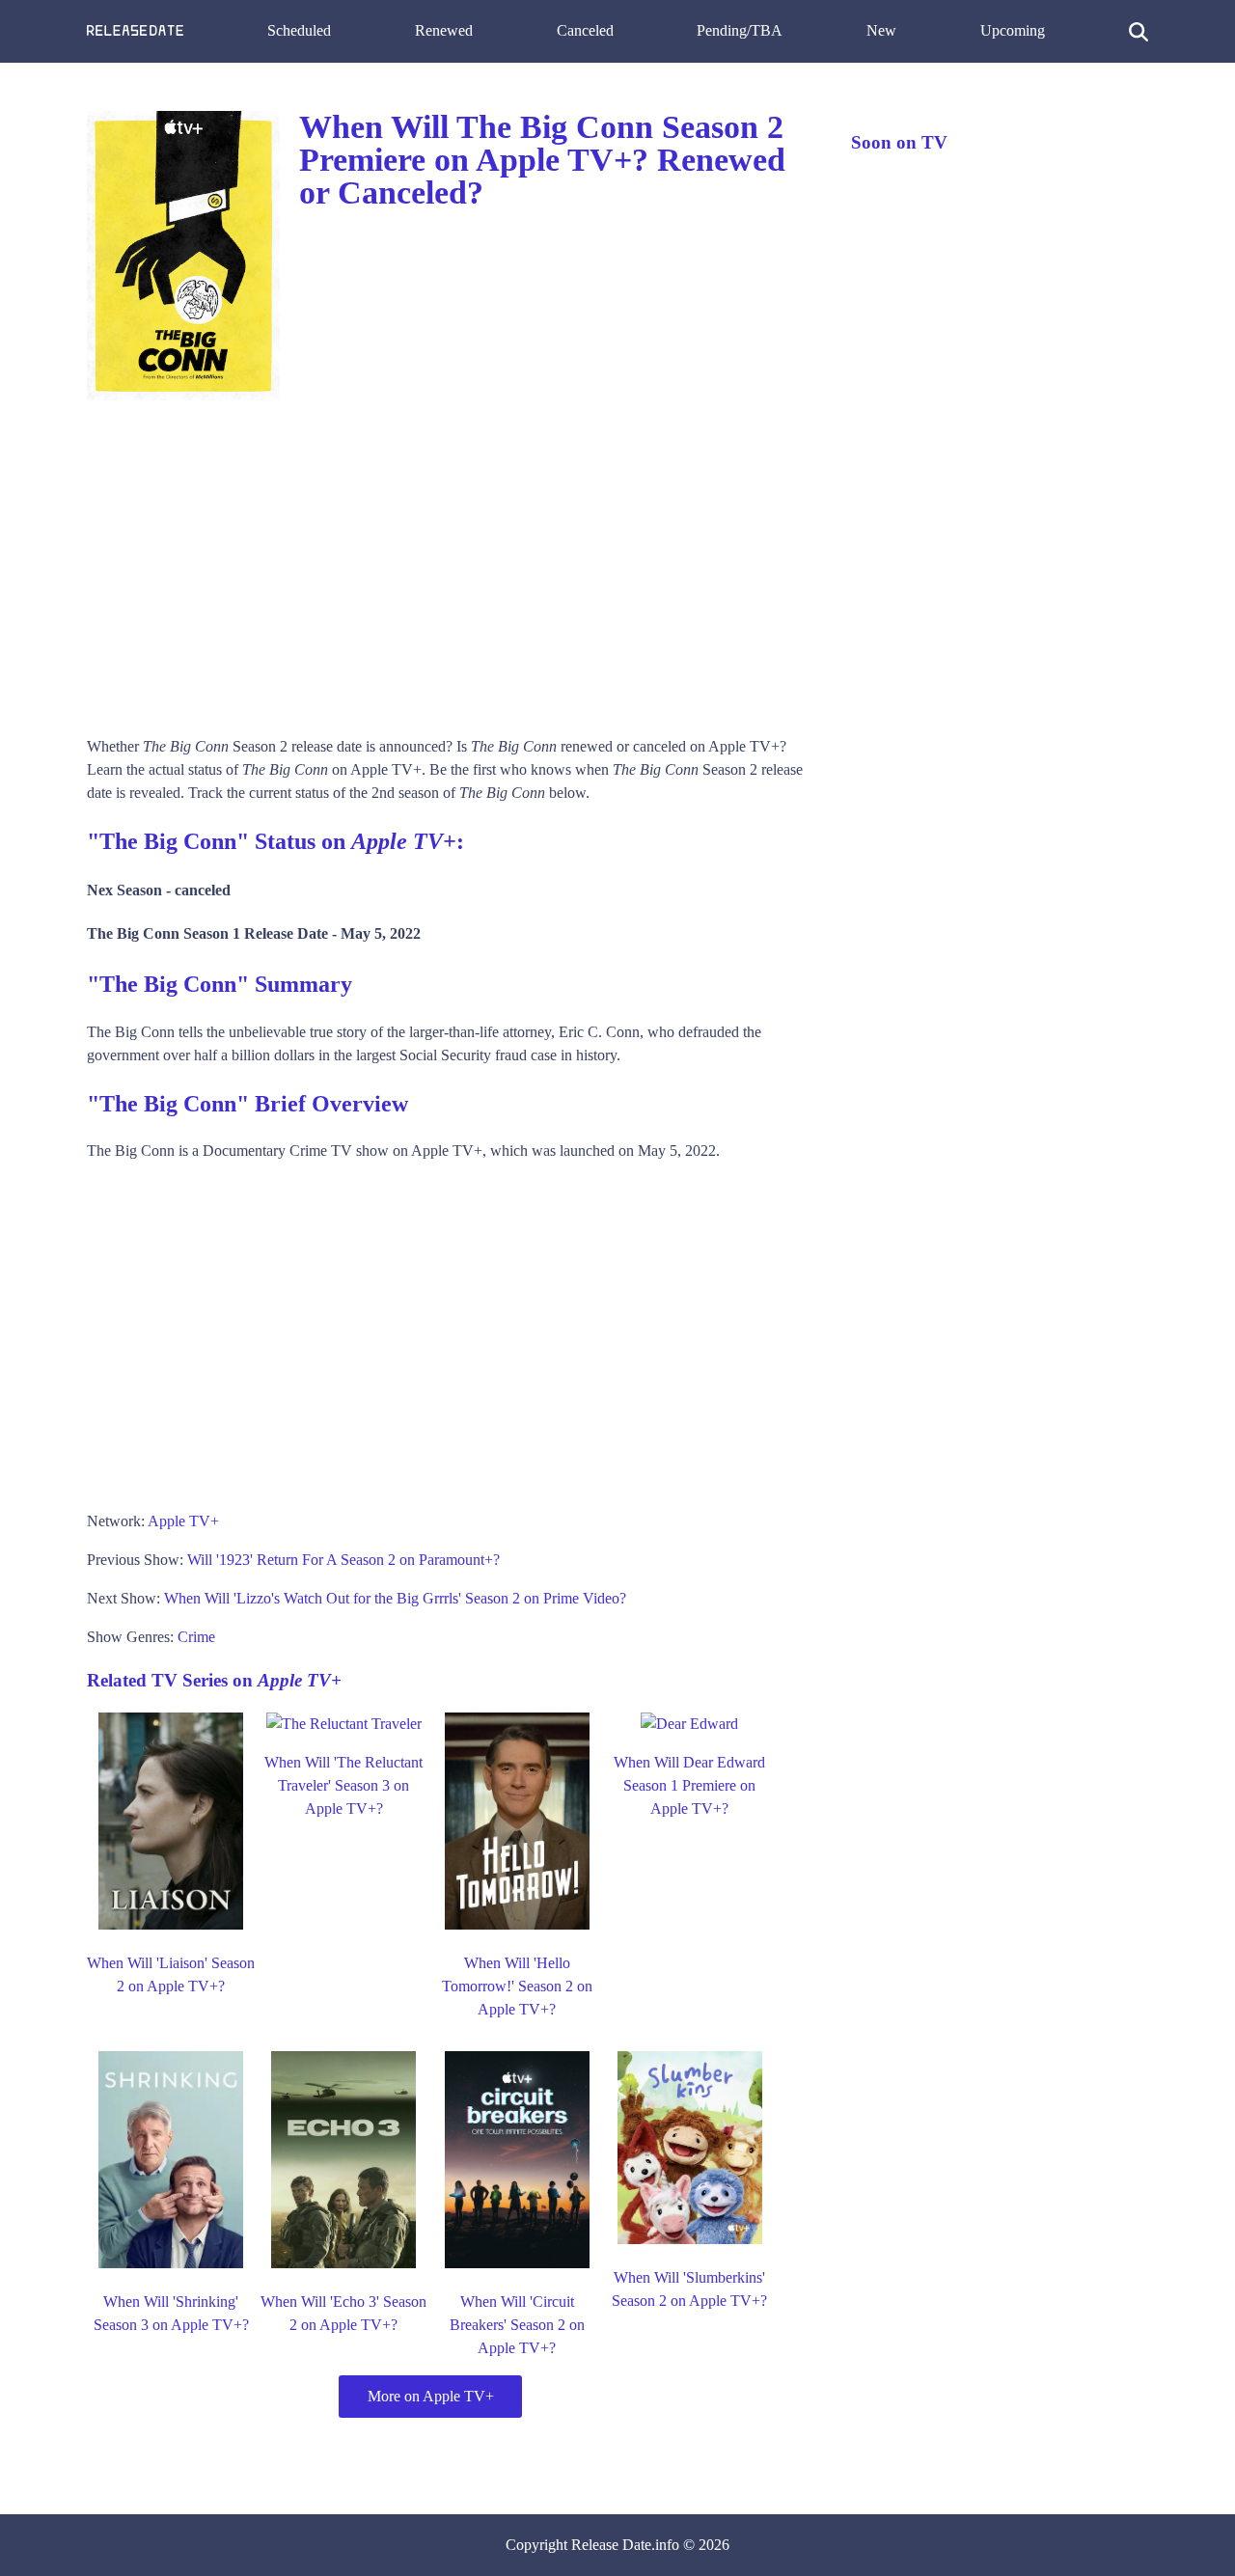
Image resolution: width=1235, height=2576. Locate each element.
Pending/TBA (740, 30)
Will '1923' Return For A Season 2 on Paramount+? (343, 1560)
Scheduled (299, 30)
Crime (196, 1637)
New (881, 30)
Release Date (611, 2545)
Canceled (585, 30)
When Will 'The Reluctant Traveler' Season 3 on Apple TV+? (343, 1785)
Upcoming (1013, 30)
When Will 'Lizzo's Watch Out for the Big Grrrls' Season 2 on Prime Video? (395, 1598)
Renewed (444, 30)
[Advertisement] (450, 562)
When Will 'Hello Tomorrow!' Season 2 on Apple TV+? (517, 1986)
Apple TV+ (183, 1521)
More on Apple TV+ (431, 2396)
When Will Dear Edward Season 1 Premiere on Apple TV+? (689, 1785)
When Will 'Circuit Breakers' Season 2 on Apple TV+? (517, 2325)
